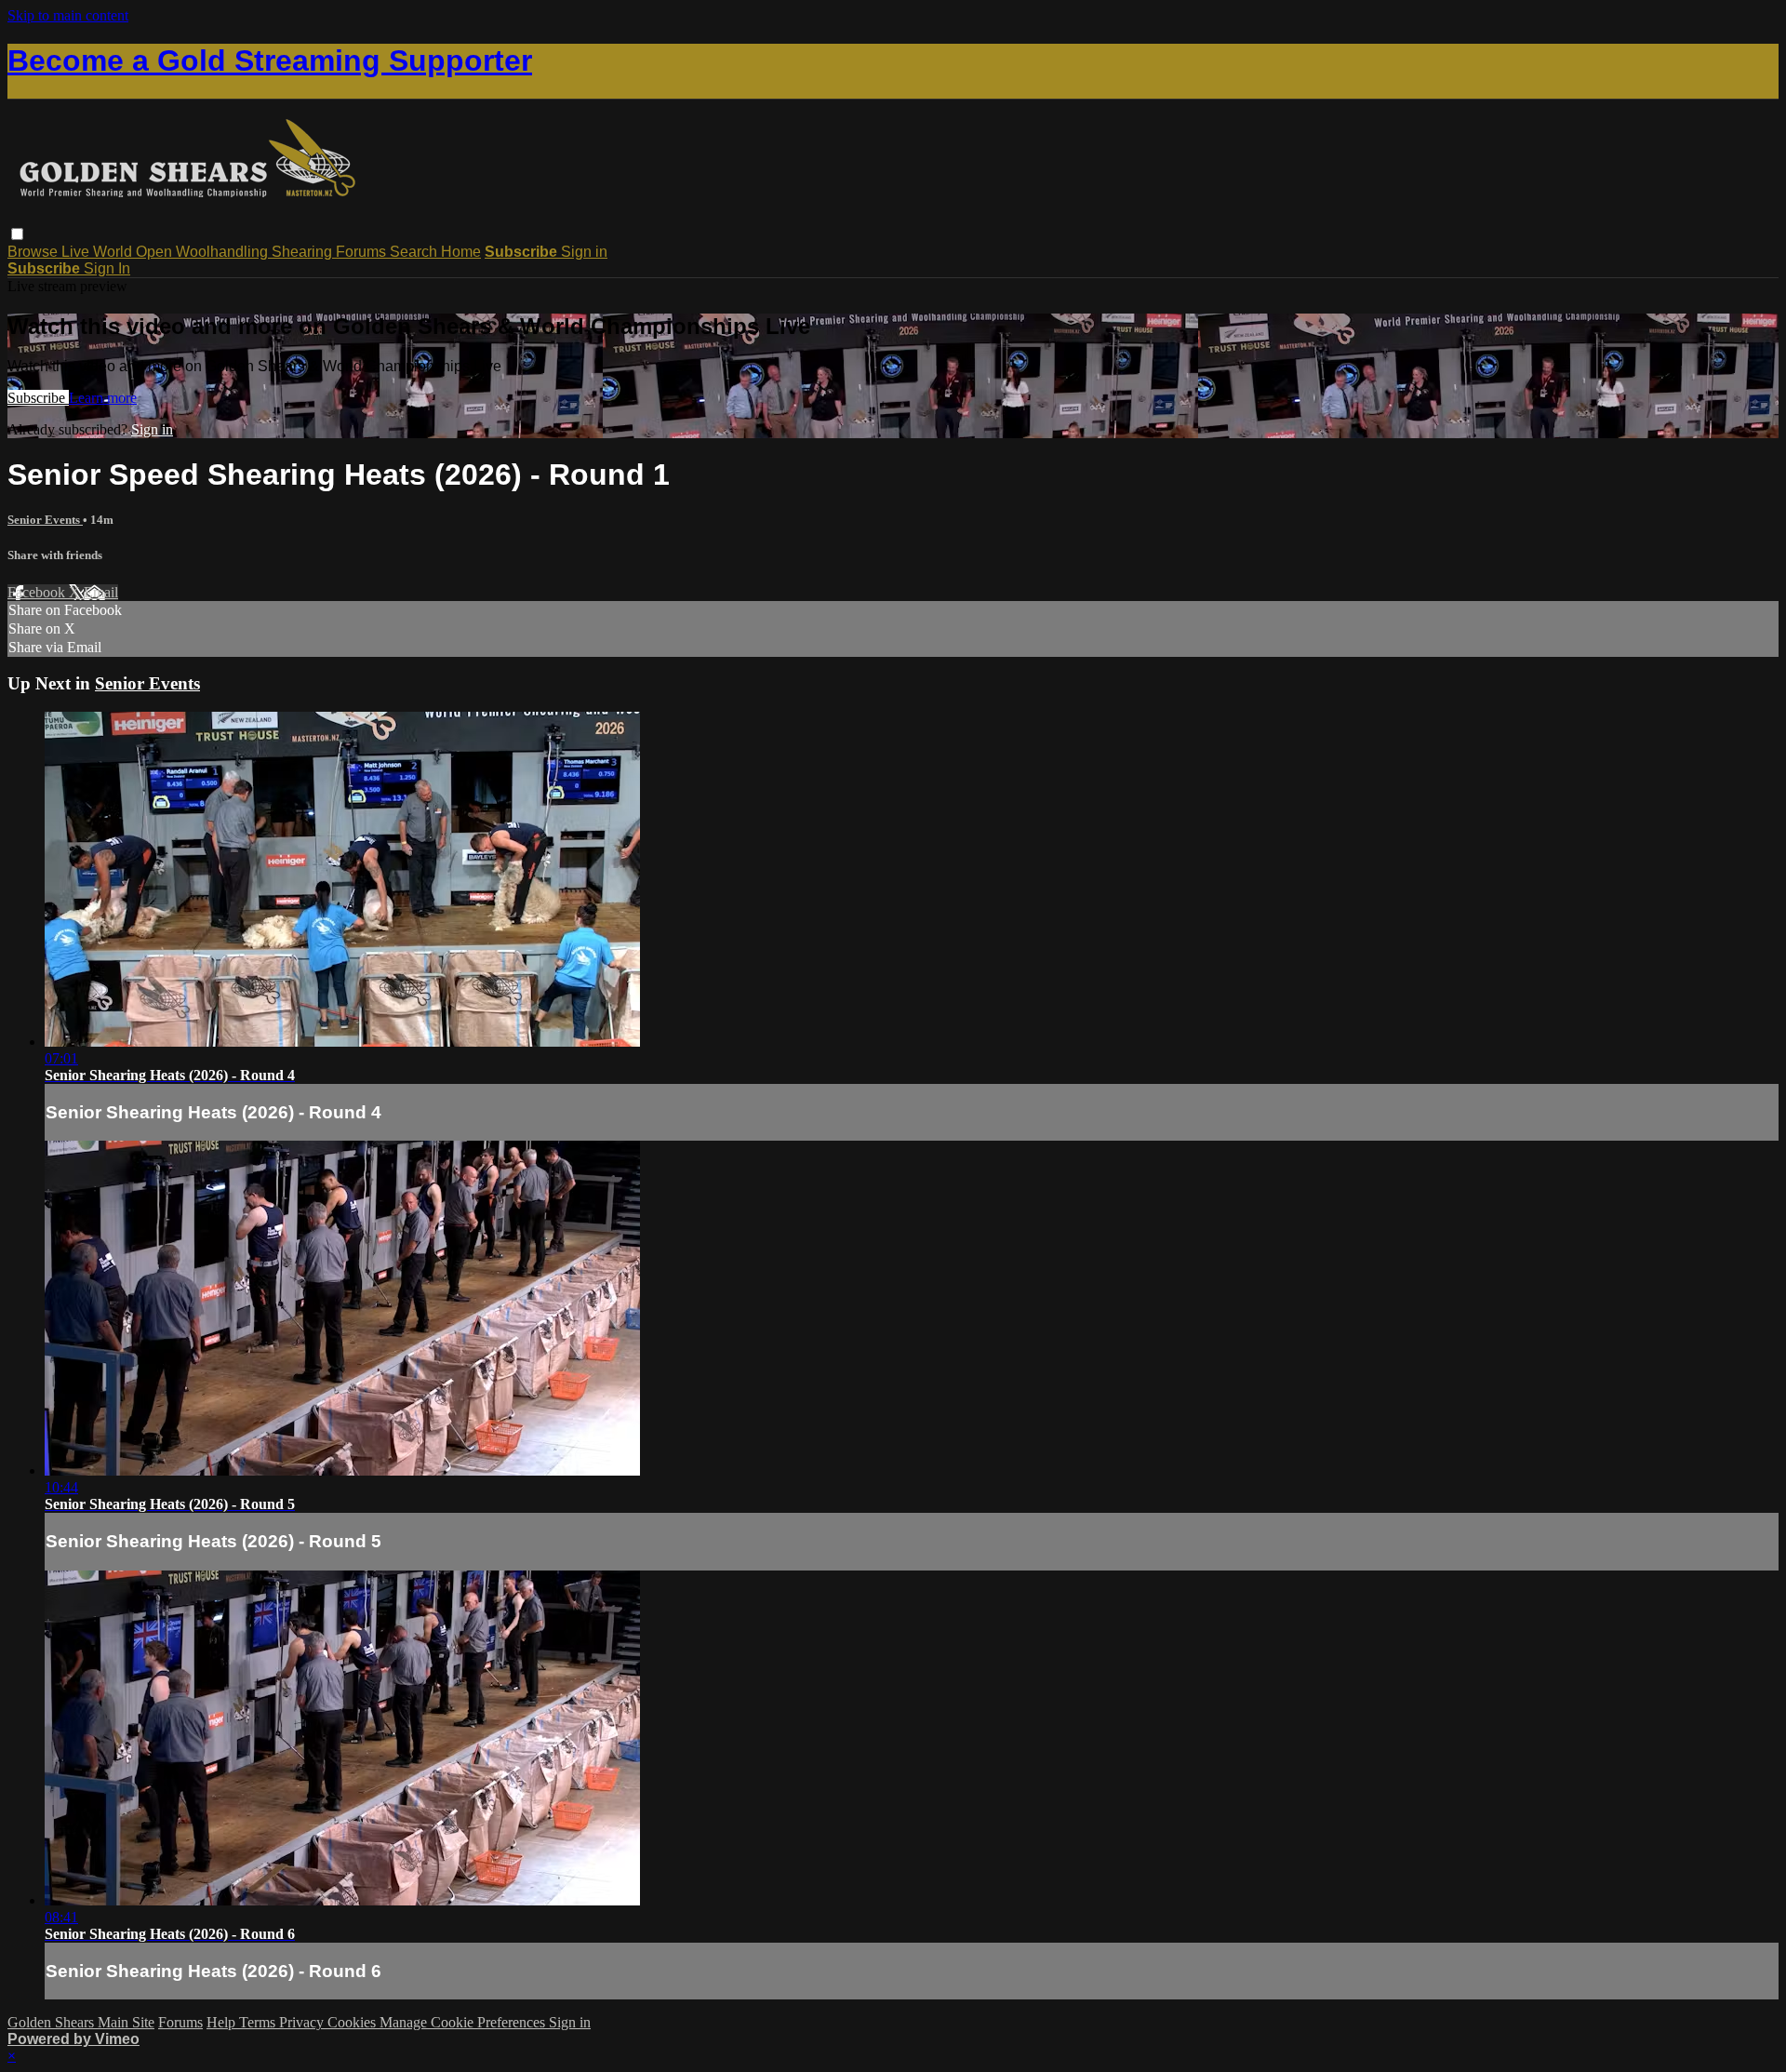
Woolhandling (224, 252)
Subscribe (38, 398)
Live (77, 252)
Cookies (353, 2022)
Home (461, 252)
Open (156, 252)
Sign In (107, 268)
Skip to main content (68, 15)
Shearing (304, 252)
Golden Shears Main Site (81, 2022)
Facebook (38, 592)
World (114, 252)
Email (101, 592)
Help (223, 2022)
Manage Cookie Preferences (464, 2022)
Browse (34, 252)
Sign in (584, 252)
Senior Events (45, 520)
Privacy (303, 2022)
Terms (259, 2022)
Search (415, 252)
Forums (363, 252)
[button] (17, 234)
